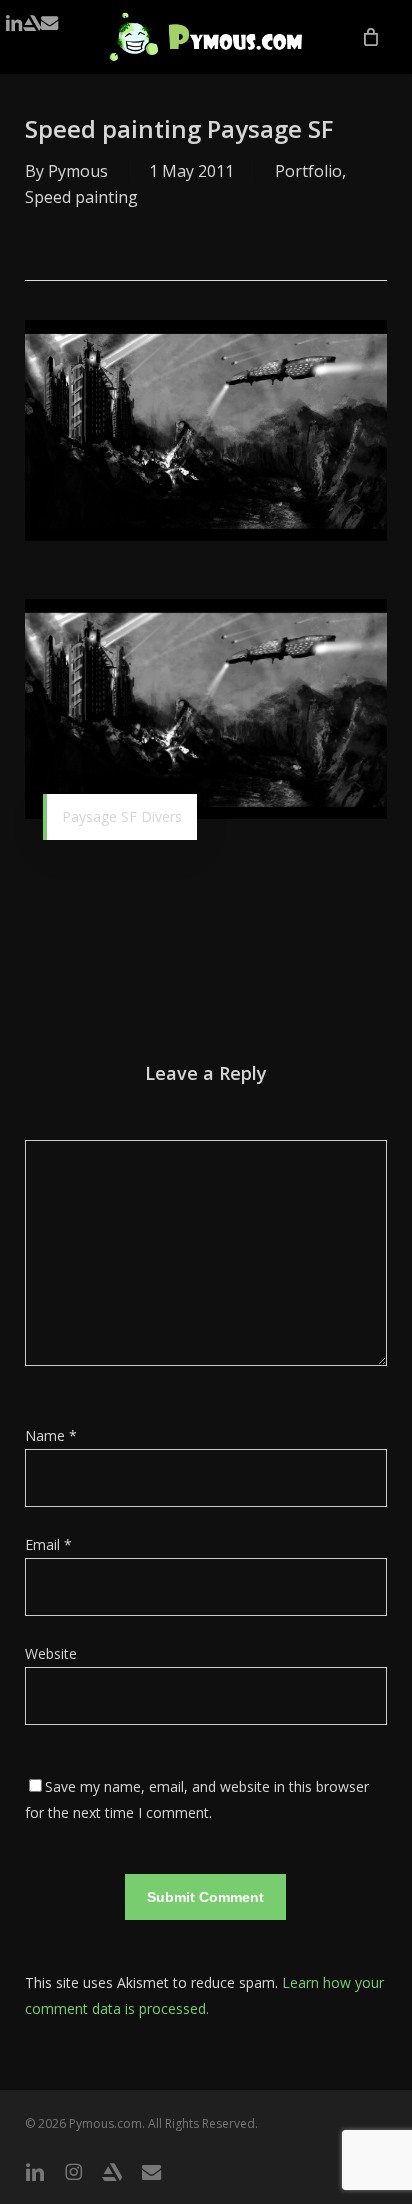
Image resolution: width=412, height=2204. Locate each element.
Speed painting (81, 197)
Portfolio (308, 171)
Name (51, 1435)
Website (51, 1653)
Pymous (78, 171)
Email (48, 1544)
